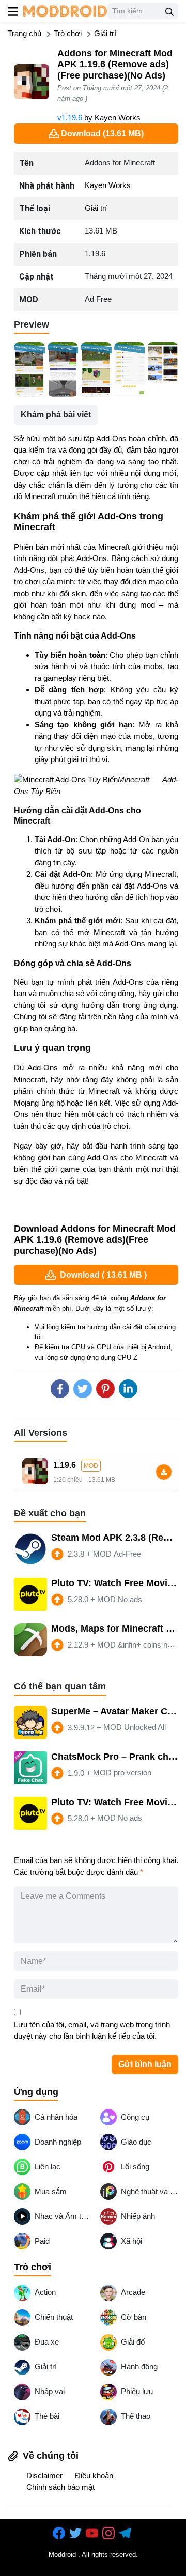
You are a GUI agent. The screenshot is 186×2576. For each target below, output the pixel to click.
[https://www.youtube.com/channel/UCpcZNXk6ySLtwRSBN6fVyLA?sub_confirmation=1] (93, 2533)
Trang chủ (25, 33)
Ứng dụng (36, 2092)
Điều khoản (94, 2476)
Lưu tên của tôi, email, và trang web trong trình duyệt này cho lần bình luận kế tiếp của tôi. (92, 2030)
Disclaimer (44, 2476)
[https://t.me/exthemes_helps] (126, 2533)
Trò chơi (68, 33)
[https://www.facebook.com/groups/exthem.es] (60, 2533)
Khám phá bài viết (56, 415)
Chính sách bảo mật (60, 2487)
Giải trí (105, 33)
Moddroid (62, 2555)
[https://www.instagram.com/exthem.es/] (110, 2533)
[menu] (13, 11)
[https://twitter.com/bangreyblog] (76, 2533)
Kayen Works (118, 118)
